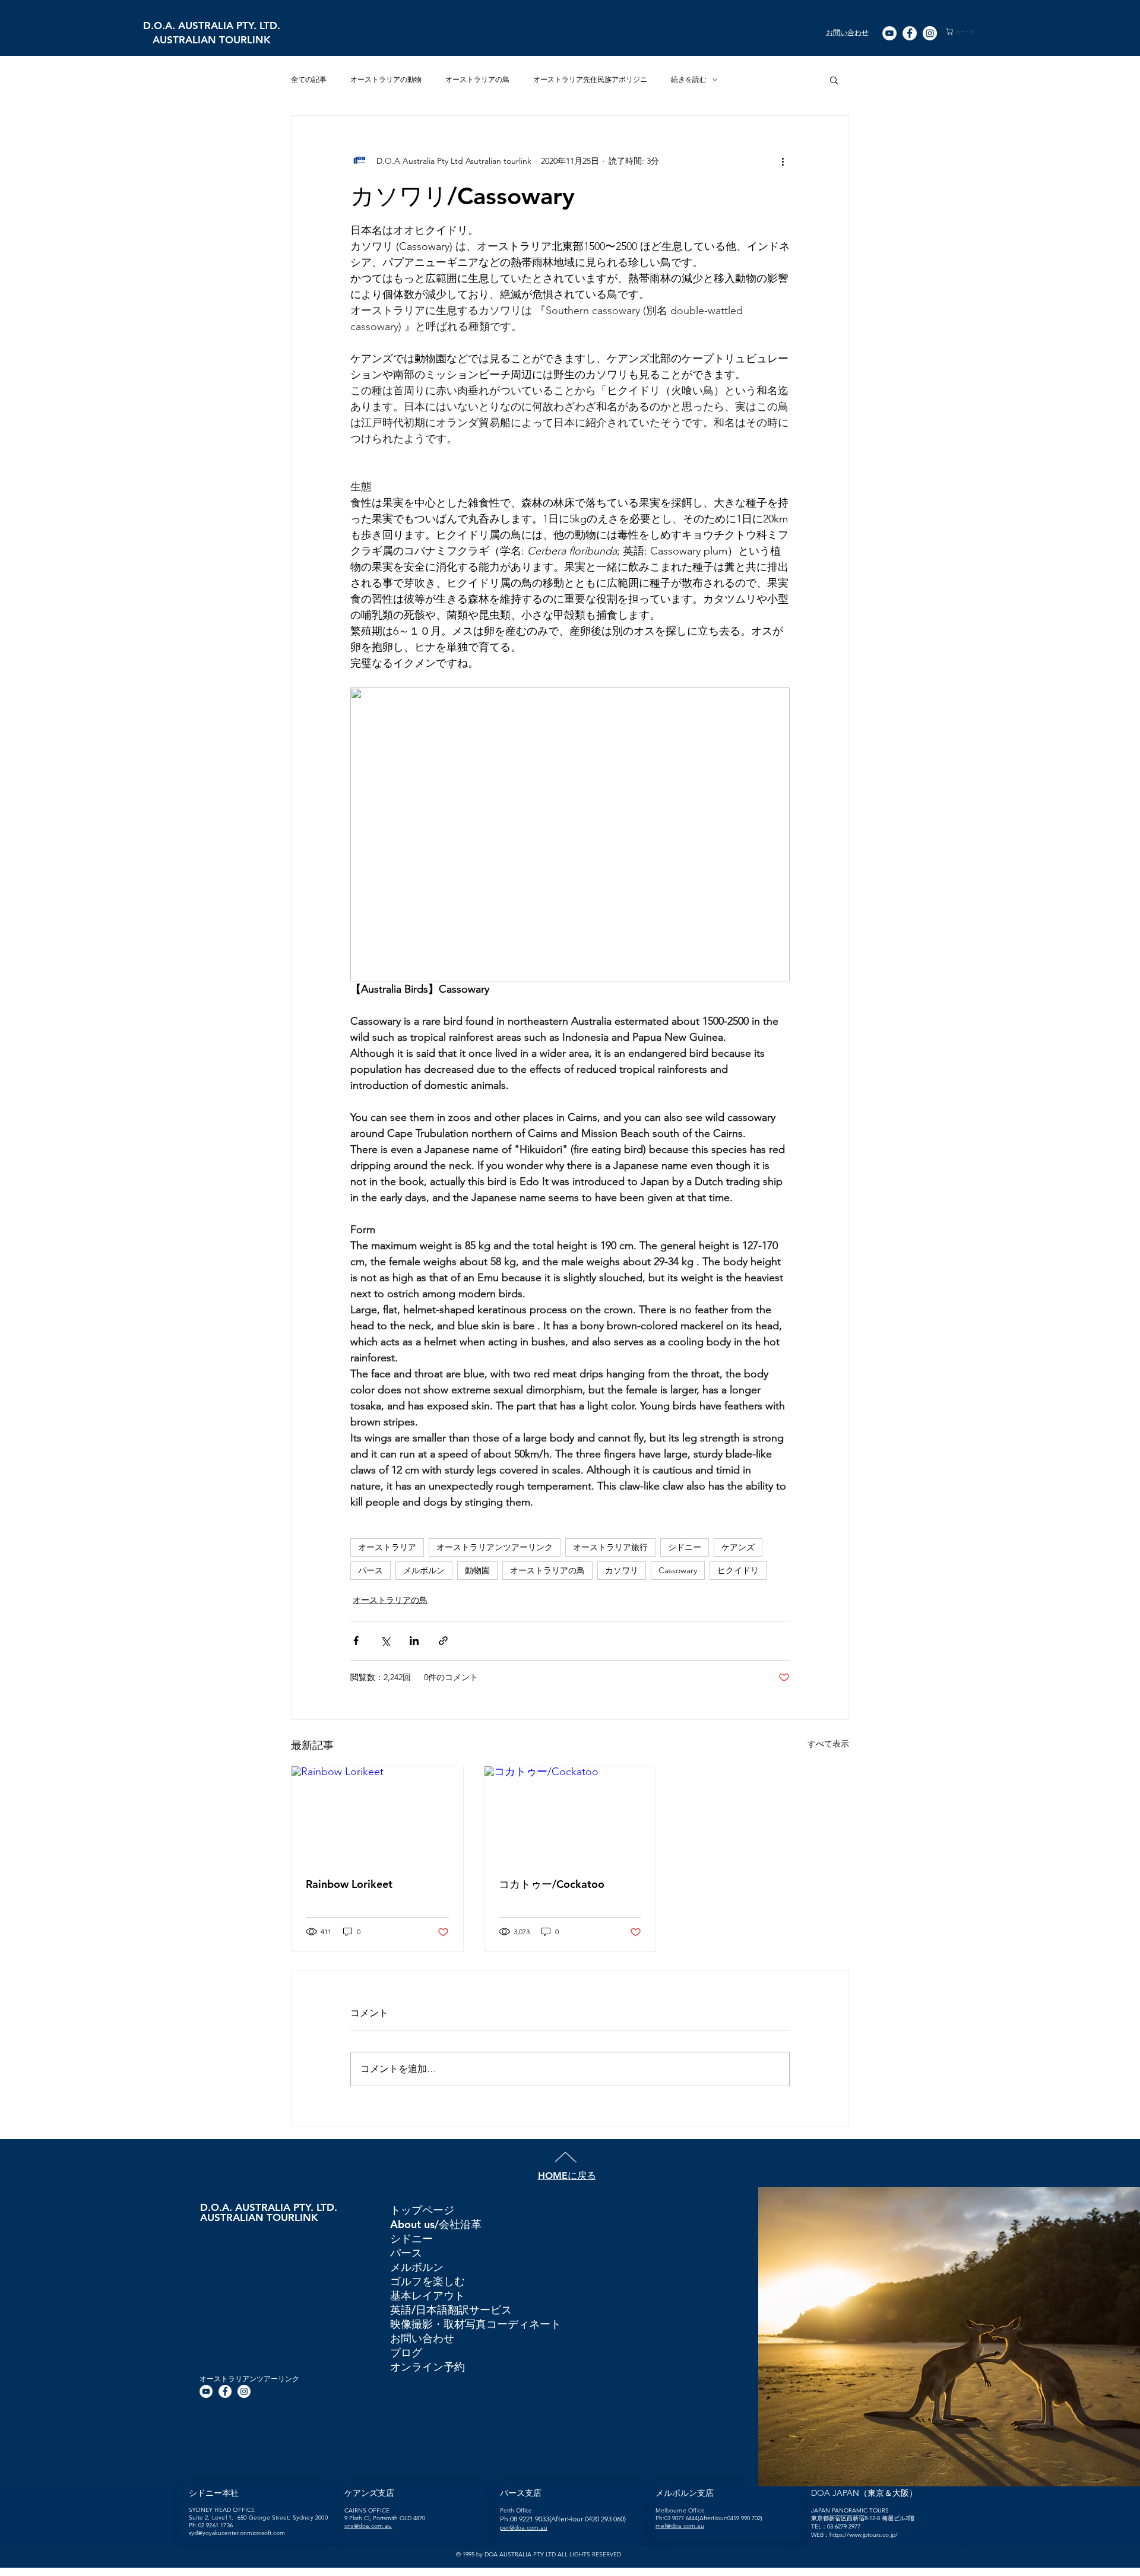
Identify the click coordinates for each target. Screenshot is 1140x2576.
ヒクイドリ (738, 1570)
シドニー (685, 1547)
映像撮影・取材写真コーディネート (475, 2324)
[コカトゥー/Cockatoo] (570, 1814)
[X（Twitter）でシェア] (385, 1641)
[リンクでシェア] (443, 1641)
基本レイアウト (427, 2295)
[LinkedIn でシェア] (414, 1641)
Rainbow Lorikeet (349, 1884)
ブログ (406, 2352)
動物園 (477, 1570)
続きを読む (689, 79)
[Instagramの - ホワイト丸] (930, 33)
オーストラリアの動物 (386, 79)
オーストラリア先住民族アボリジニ (590, 79)
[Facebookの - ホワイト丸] (910, 33)
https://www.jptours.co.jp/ (864, 2535)
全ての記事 (309, 79)
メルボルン (424, 1570)
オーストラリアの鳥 (477, 79)
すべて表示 (828, 1744)
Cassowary (678, 1570)
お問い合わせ (422, 2338)
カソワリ (622, 1570)
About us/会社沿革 (436, 2224)
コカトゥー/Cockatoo (552, 1884)
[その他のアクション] (783, 161)
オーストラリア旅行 (610, 1547)
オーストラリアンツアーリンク (495, 1547)
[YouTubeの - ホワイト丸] (889, 33)
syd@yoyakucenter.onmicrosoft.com (237, 2533)
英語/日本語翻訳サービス (451, 2310)
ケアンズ (738, 1547)
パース (370, 1570)
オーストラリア (387, 1547)
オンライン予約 (427, 2367)
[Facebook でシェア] (356, 1641)
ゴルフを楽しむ (427, 2281)
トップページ (422, 2210)
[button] (966, 31)
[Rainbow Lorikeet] (377, 1814)
